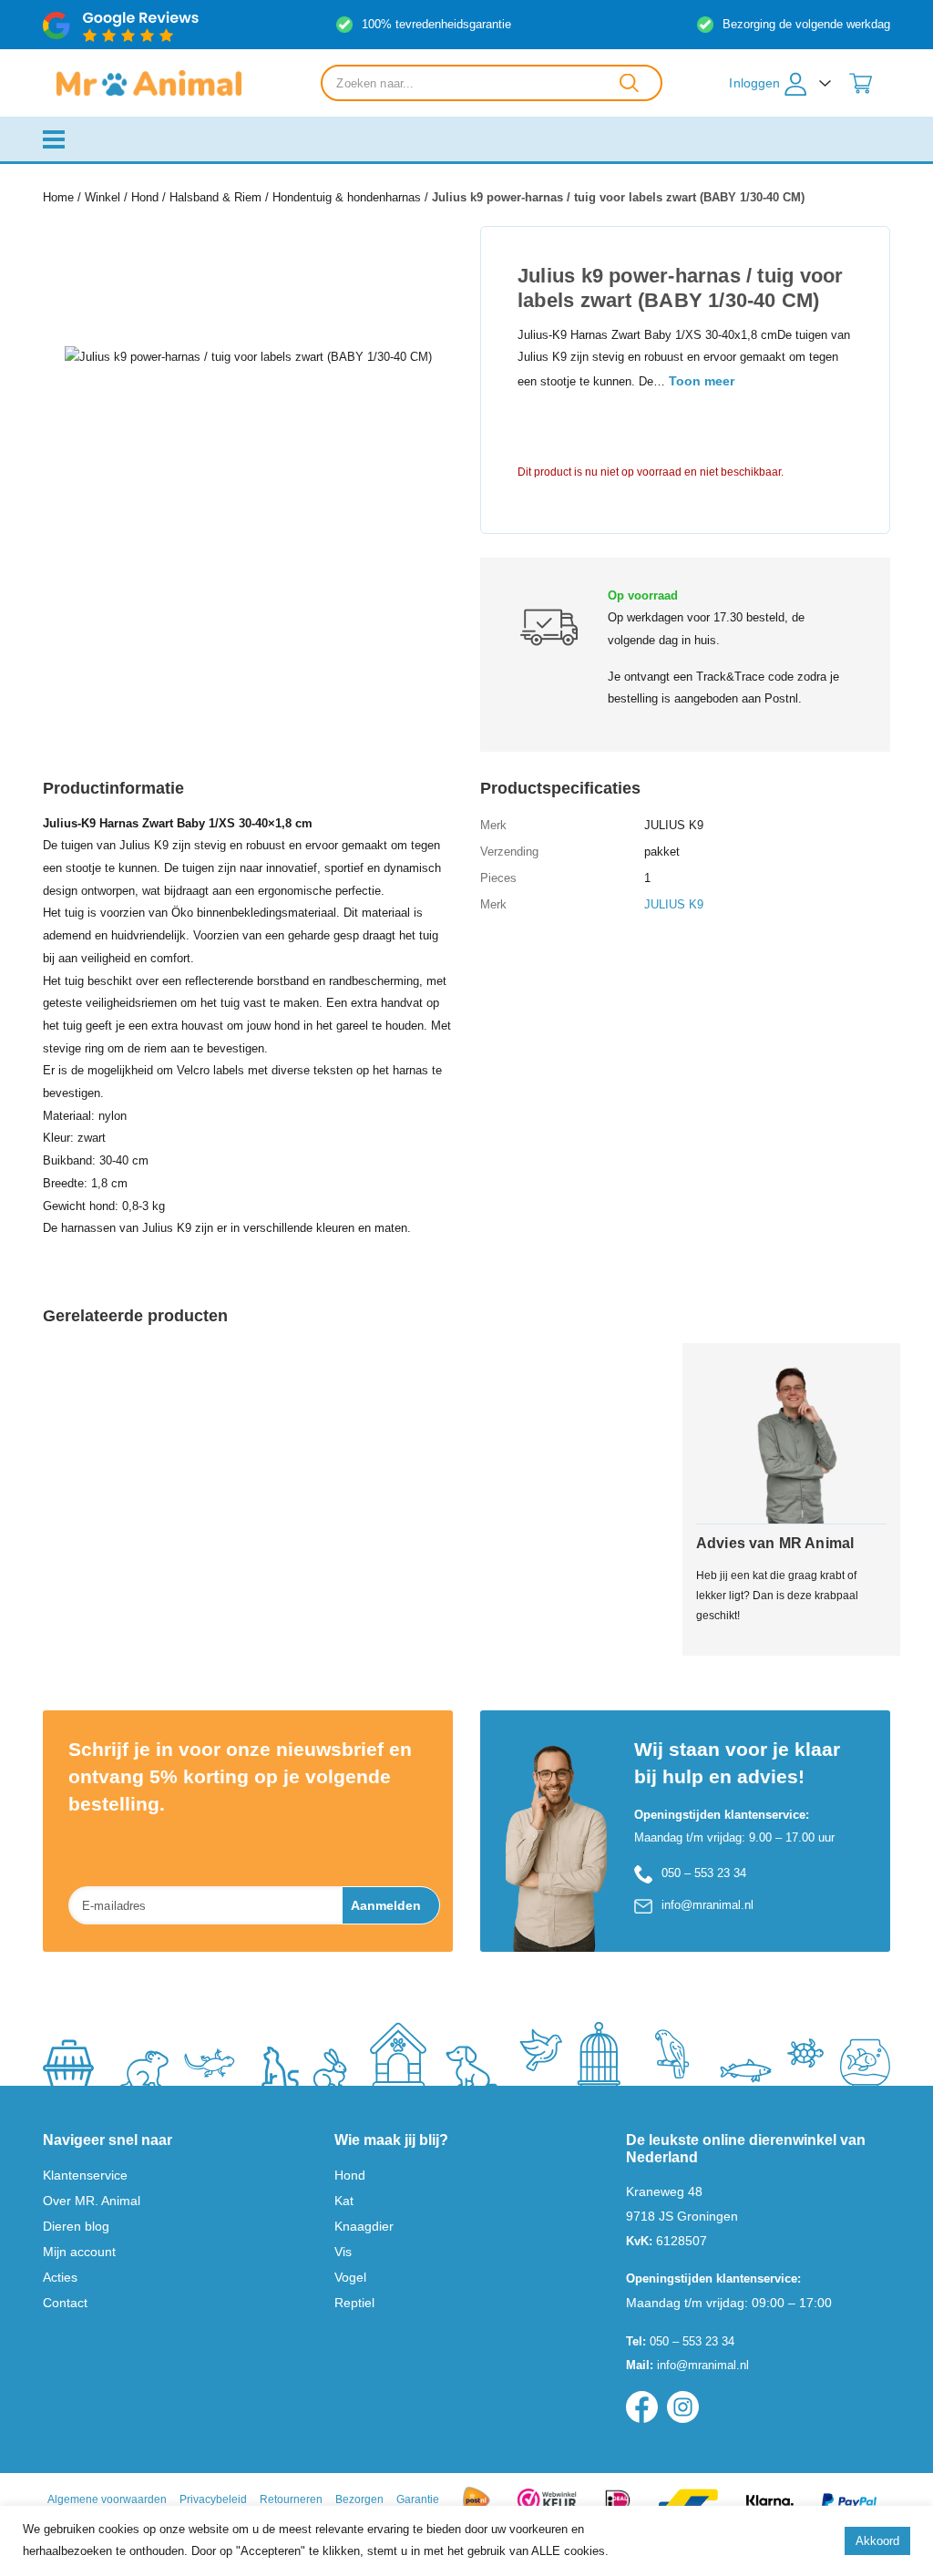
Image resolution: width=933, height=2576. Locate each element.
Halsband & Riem (215, 197)
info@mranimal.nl (707, 1905)
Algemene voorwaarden (107, 2499)
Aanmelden (386, 1905)
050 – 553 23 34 (704, 1873)
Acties (60, 2277)
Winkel (103, 197)
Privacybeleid (213, 2499)
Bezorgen (359, 2499)
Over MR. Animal (92, 2201)
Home (58, 197)
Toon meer (702, 381)
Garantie (418, 2499)
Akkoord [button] (877, 2541)
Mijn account (79, 2252)
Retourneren (291, 2499)
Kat (344, 2201)
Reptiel (354, 2303)
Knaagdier (364, 2226)
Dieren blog (76, 2226)
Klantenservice (85, 2175)
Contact (65, 2303)
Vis (343, 2252)
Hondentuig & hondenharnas (347, 197)
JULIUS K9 (674, 904)
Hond (145, 197)
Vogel (350, 2277)
